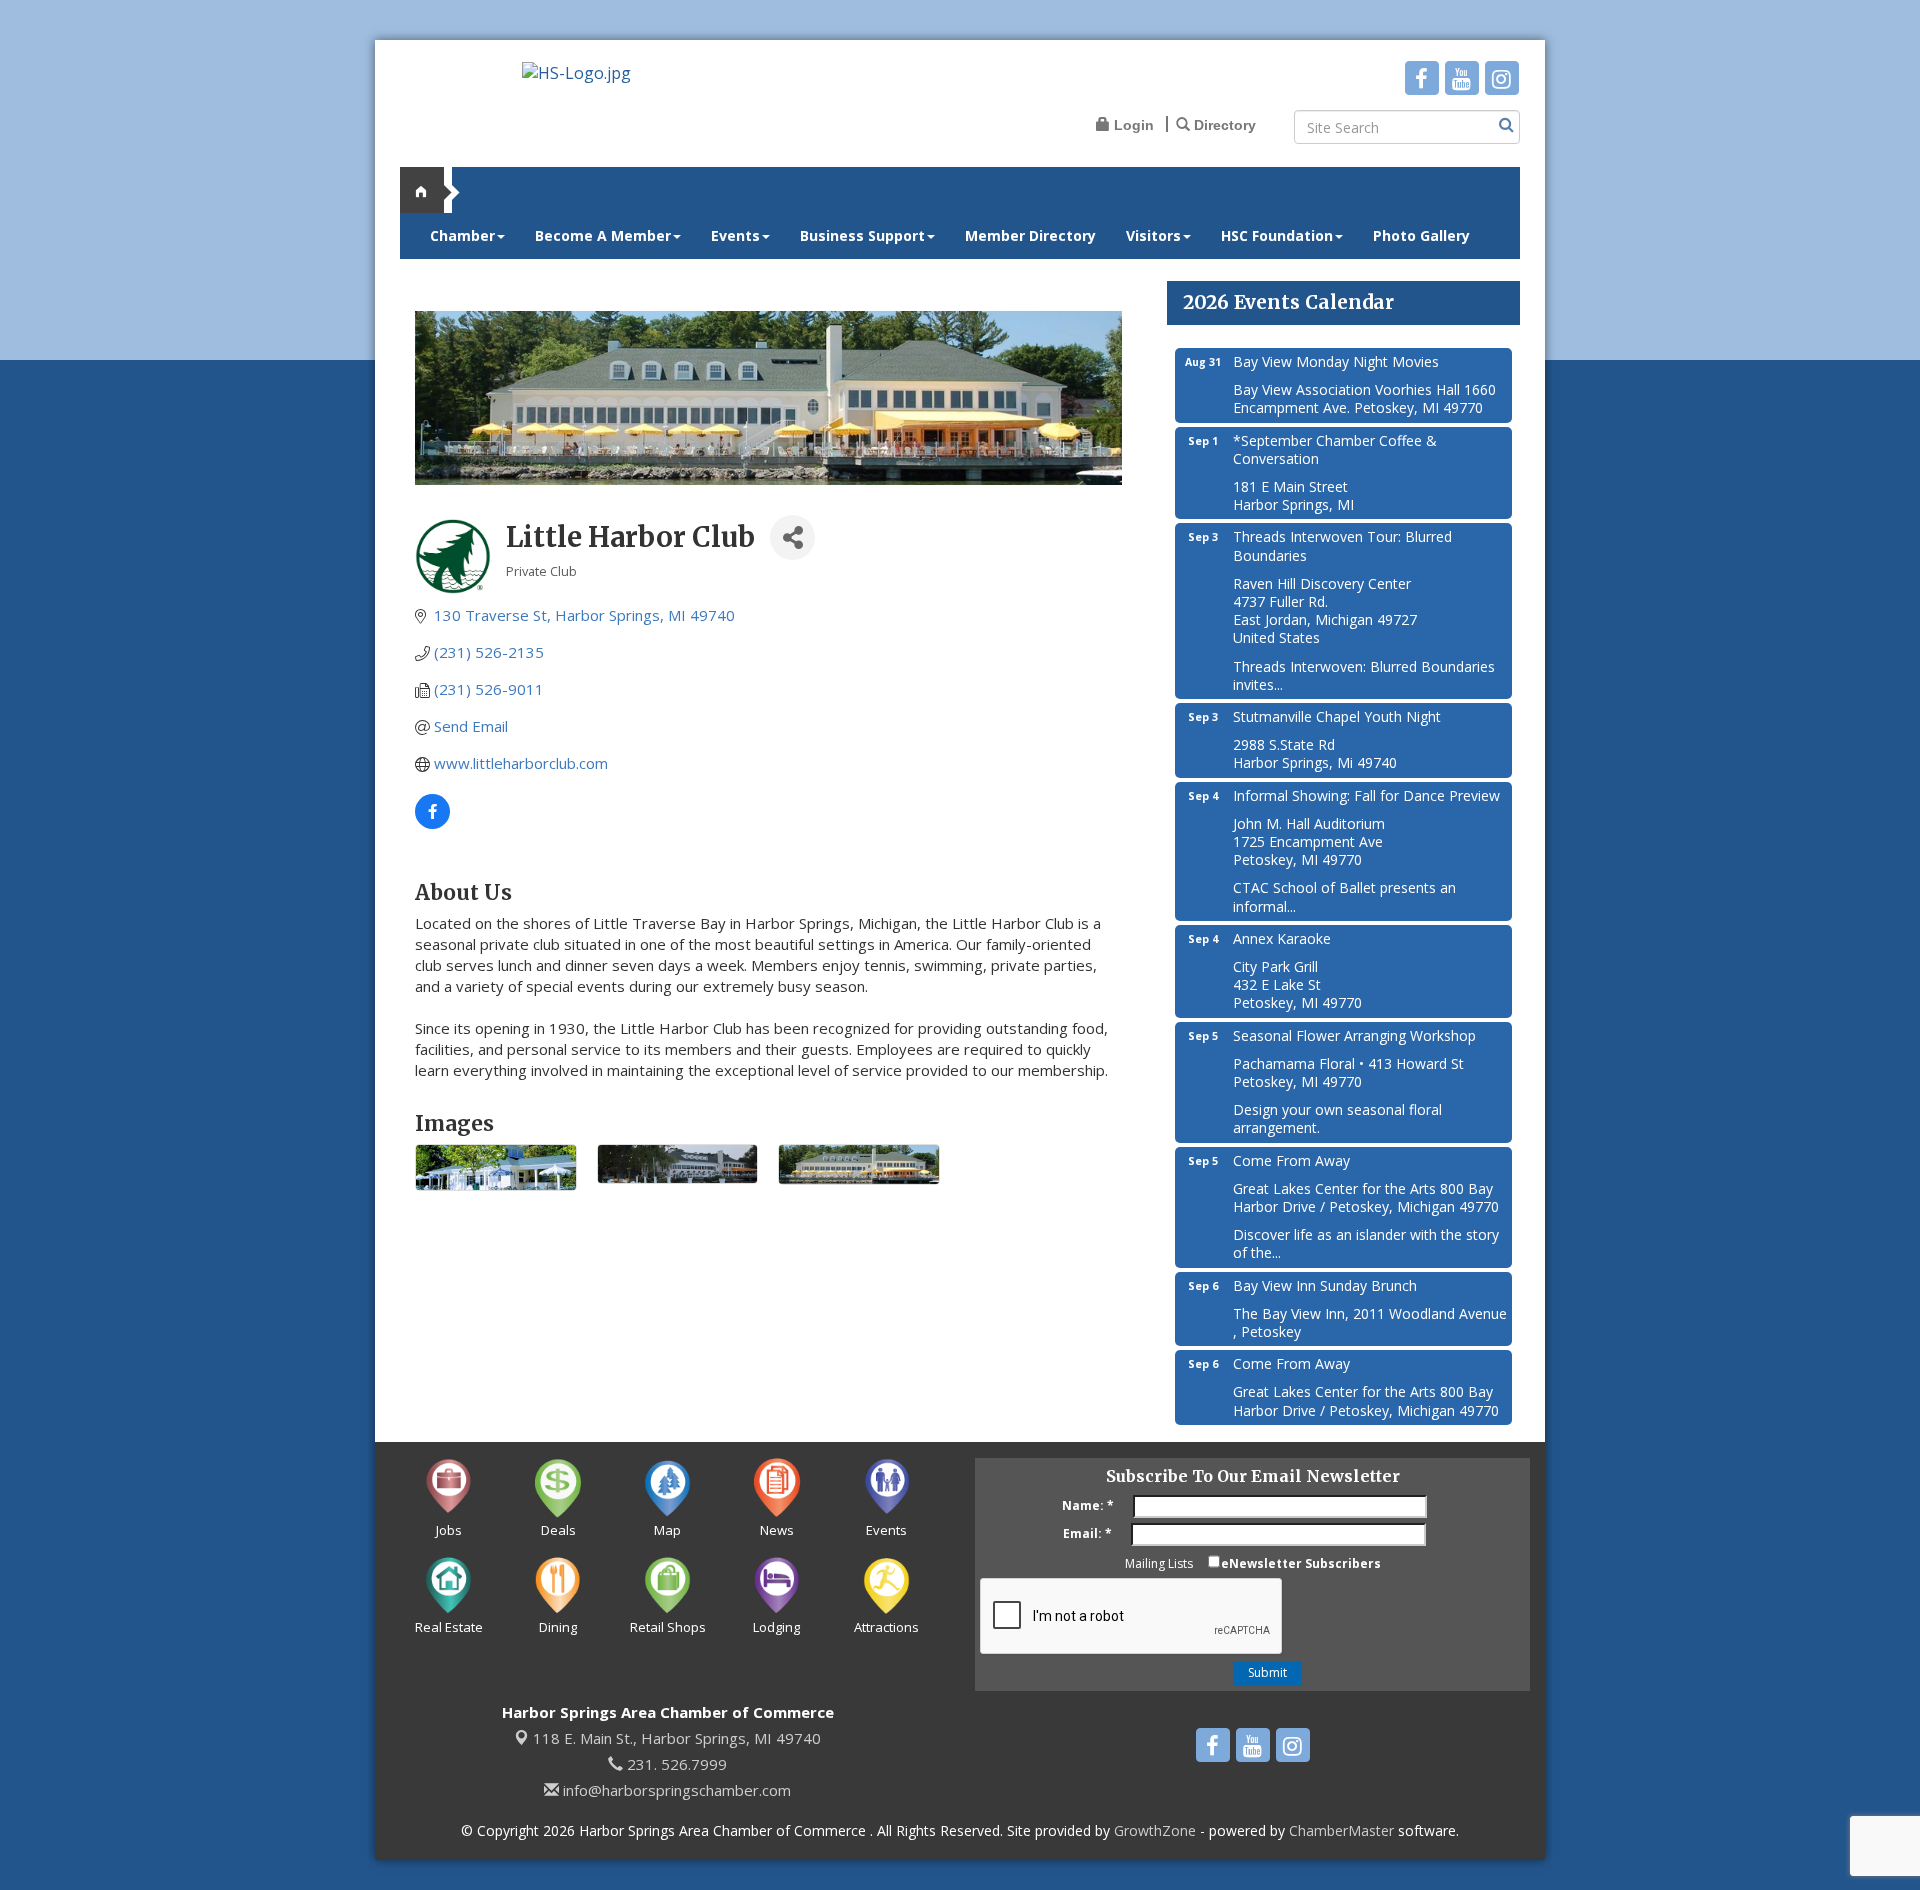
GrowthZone (1155, 1830)
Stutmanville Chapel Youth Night (1337, 716)
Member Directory (1030, 235)
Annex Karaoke (1282, 938)
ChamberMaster (1341, 1830)
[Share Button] (792, 537)
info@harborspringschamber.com (675, 1790)
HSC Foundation (1277, 235)
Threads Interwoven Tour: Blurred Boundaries (1342, 545)
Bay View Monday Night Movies (1336, 361)
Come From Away (1291, 1160)
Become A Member (603, 235)
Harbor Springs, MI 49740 (677, 1738)
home (430, 190)
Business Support (862, 235)
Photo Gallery (1421, 235)
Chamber (462, 235)
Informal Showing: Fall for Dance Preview (1366, 795)
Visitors (1153, 235)
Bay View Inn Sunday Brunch (1325, 1285)
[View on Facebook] (432, 823)
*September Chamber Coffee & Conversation (1335, 449)
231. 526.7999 (675, 1764)
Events (735, 235)
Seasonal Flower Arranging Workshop (1354, 1035)
